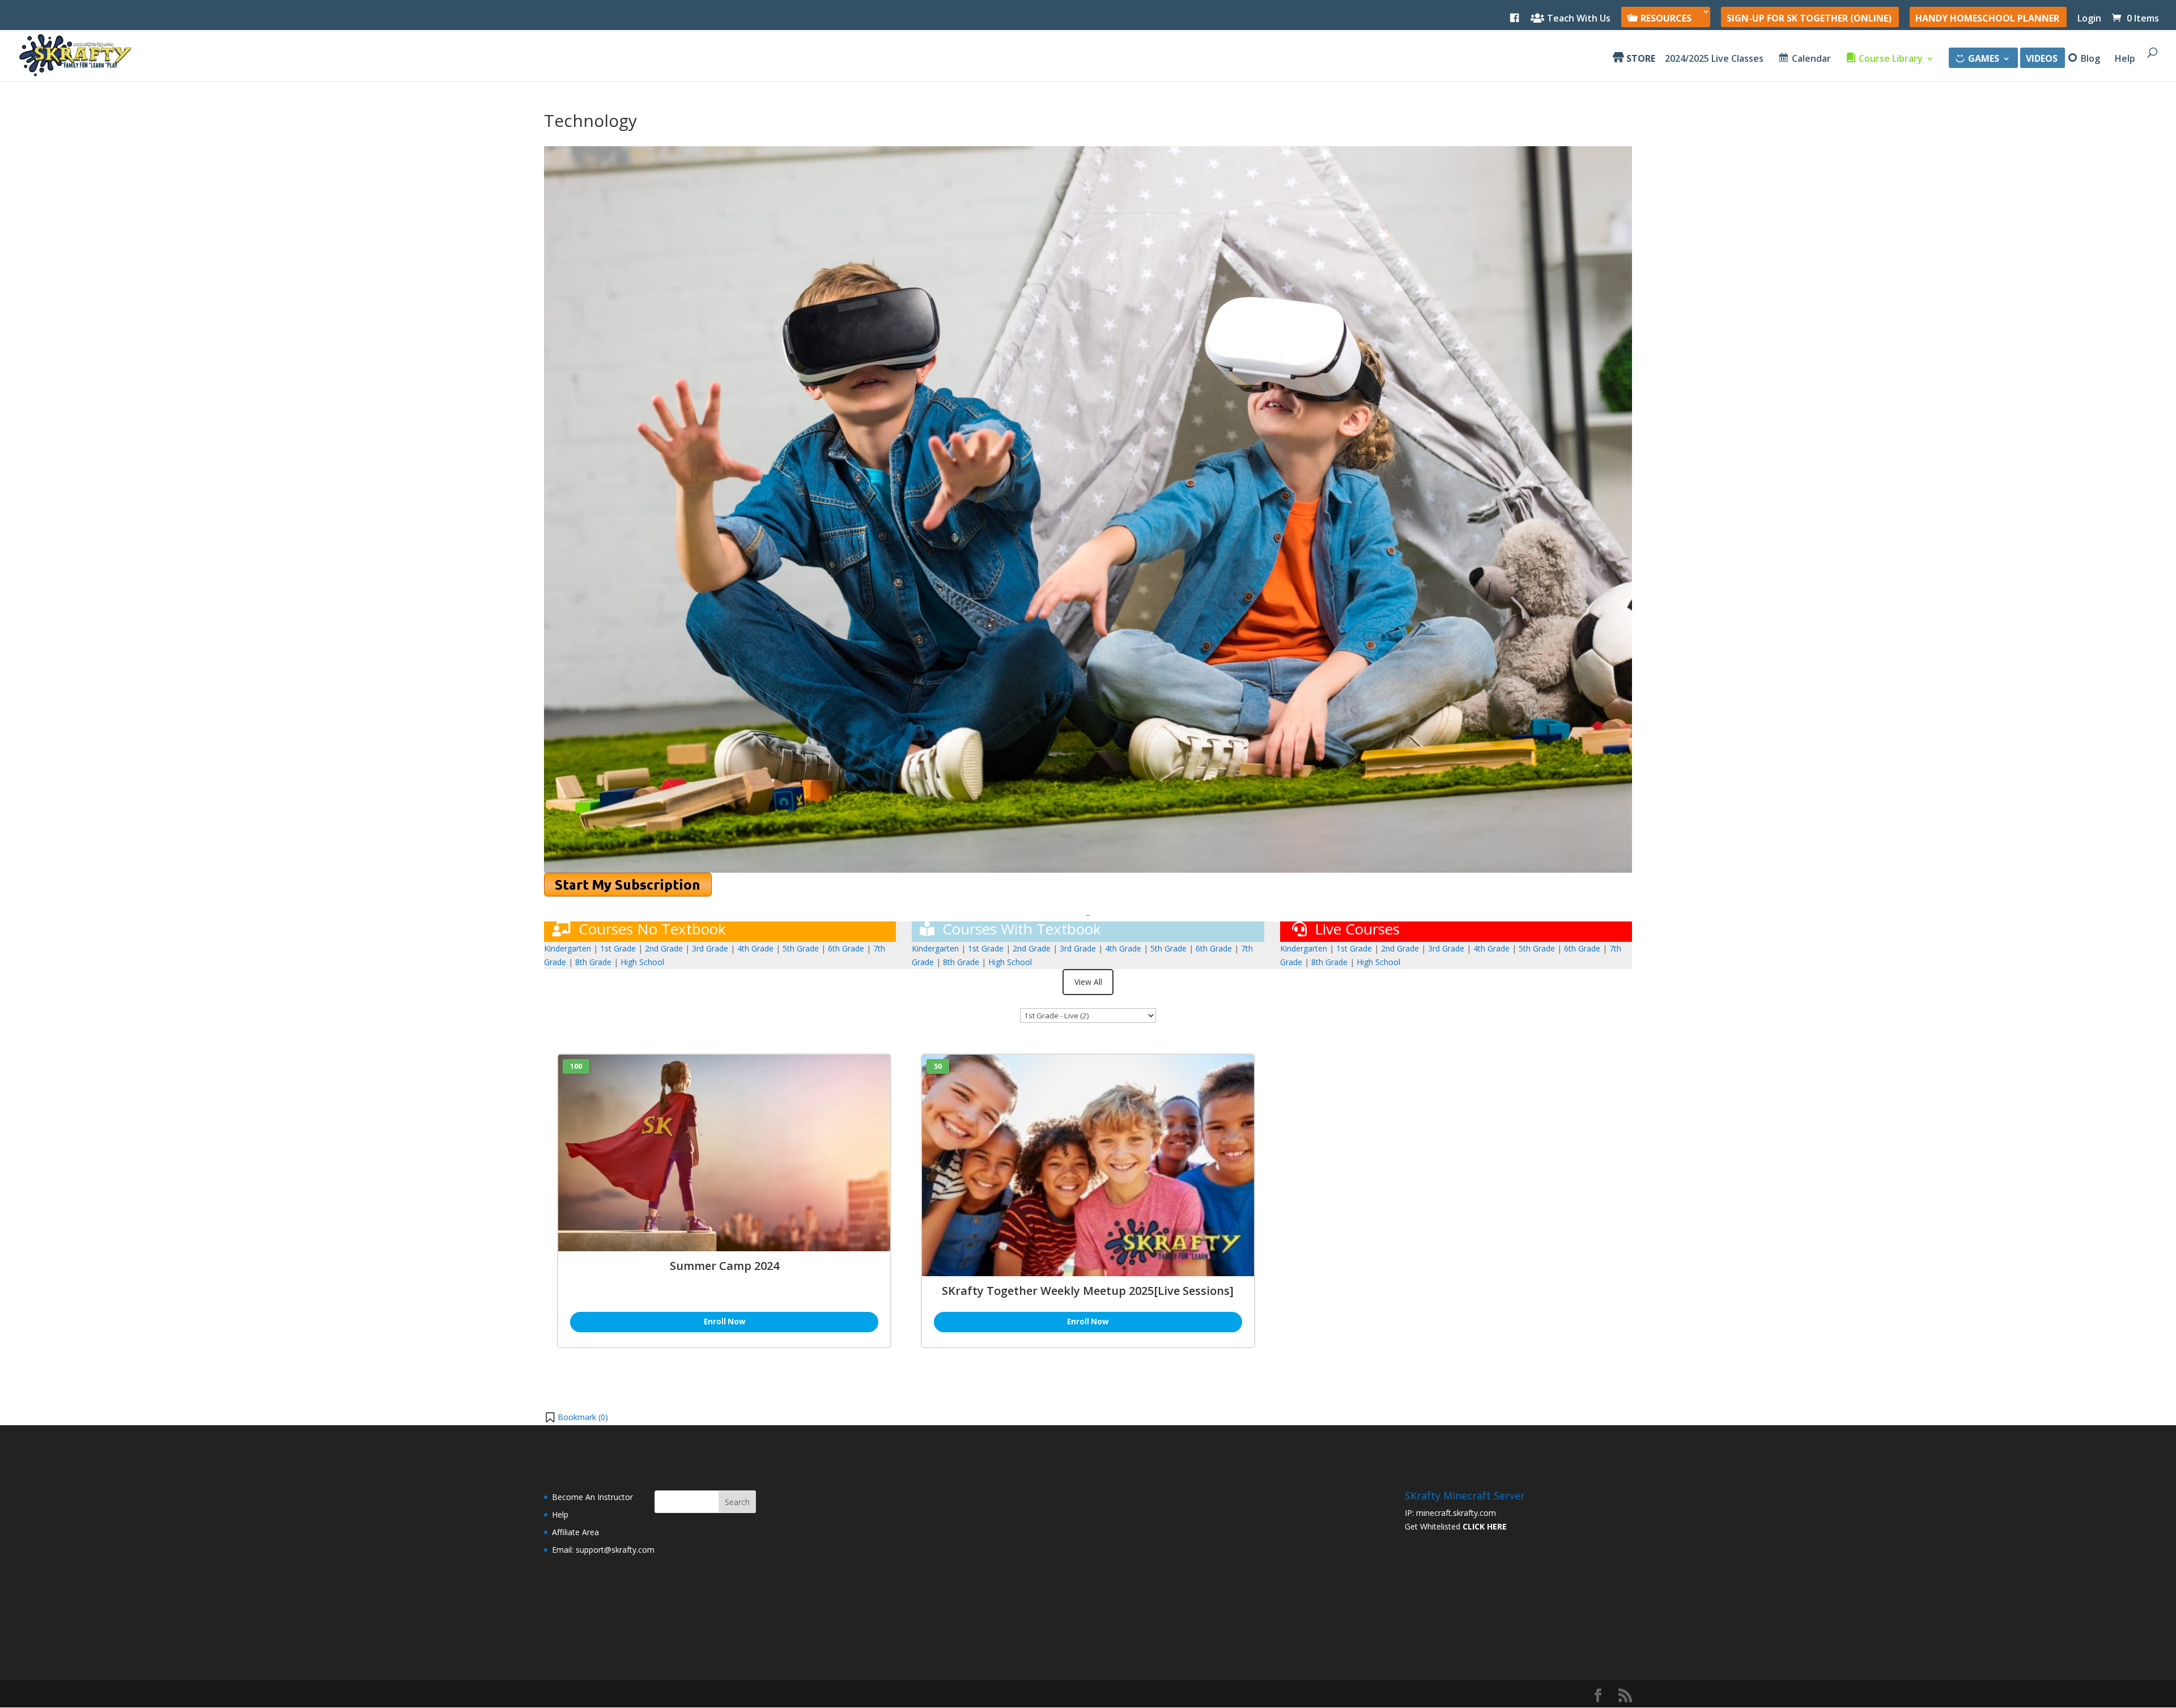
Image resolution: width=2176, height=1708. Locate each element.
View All (1088, 982)
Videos (2042, 60)
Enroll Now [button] (724, 1322)
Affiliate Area (575, 1532)
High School (642, 962)
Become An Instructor (592, 1497)
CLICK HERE (1485, 1526)
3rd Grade (710, 948)
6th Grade (846, 948)
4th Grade (755, 948)
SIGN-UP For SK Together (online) (1809, 19)
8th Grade (593, 962)
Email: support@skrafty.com (603, 1550)
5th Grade (801, 948)
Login (2089, 19)
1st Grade (618, 948)
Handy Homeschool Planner (1987, 19)
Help (2125, 60)
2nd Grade (665, 948)
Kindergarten (568, 948)
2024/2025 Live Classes (1714, 60)
